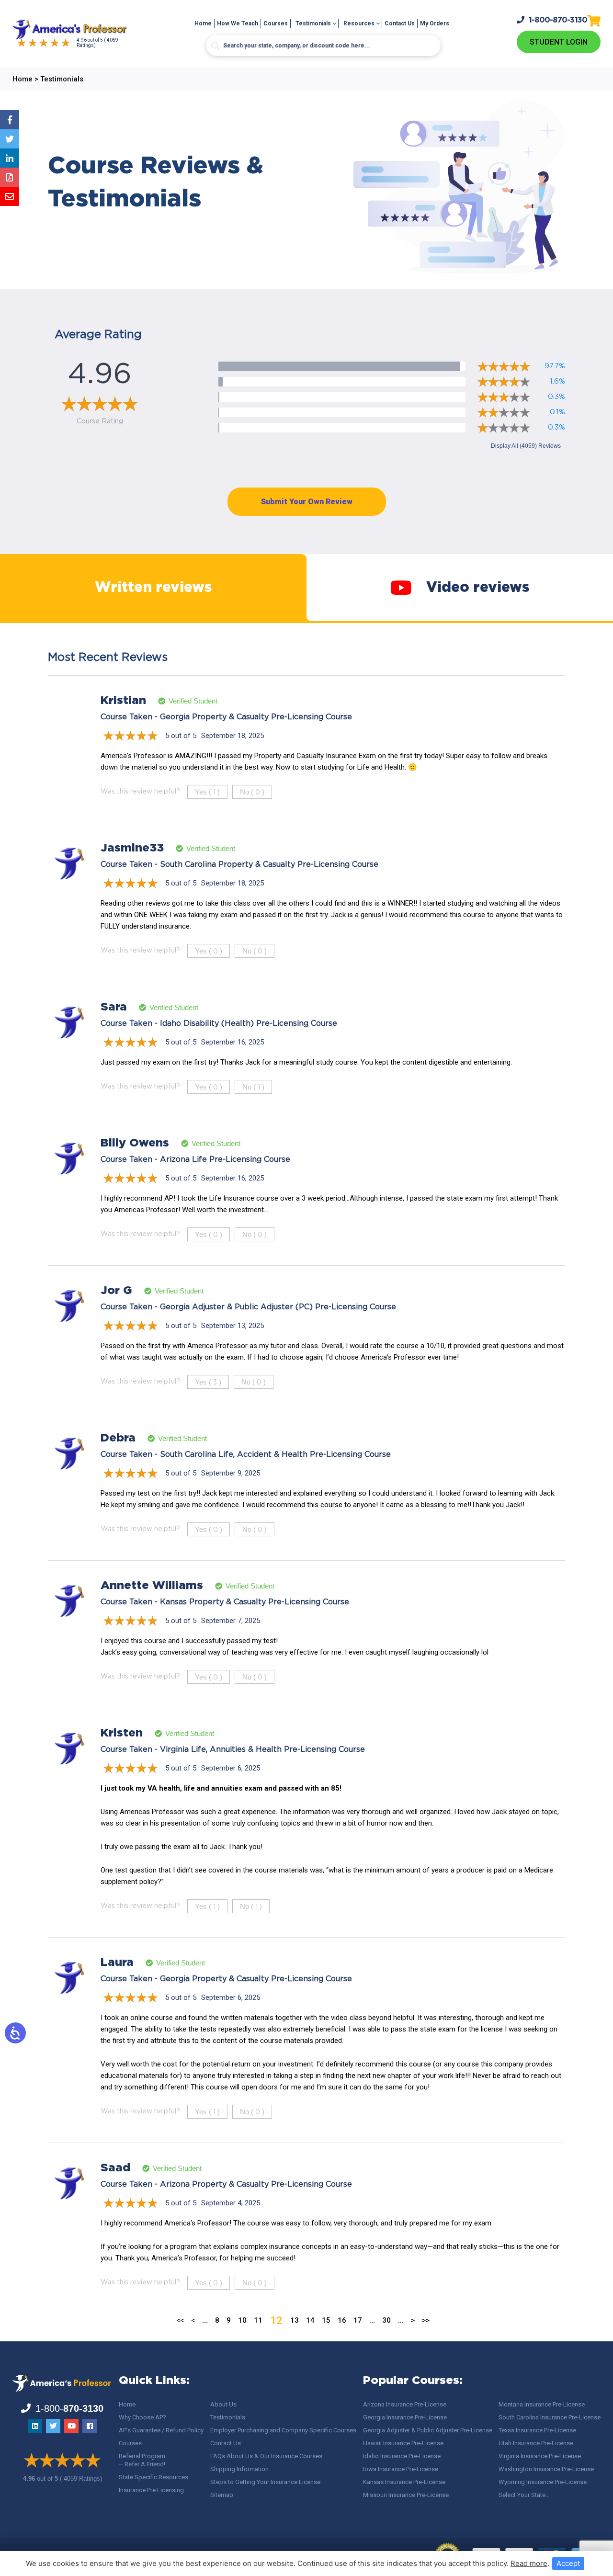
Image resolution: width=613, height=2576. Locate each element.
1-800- (558, 20)
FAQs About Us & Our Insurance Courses (266, 2456)
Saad (115, 2168)
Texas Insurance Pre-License (537, 2430)
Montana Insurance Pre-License (542, 2404)
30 (386, 2320)
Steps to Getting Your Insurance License (265, 2482)
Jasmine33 (132, 848)
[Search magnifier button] (216, 46)
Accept (568, 2563)
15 (326, 2320)
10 (242, 2320)
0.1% (557, 412)
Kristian (123, 701)
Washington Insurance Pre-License (546, 2469)
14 (310, 2320)
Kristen (122, 1733)
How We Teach (238, 23)
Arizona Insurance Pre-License (405, 2404)
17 (358, 2320)
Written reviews (153, 588)
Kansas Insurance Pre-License (404, 2482)
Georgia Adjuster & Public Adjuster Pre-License (428, 2430)
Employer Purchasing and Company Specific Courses (283, 2430)
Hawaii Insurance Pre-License (403, 2443)
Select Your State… (524, 2495)
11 (258, 2320)
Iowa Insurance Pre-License (401, 2469)
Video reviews (478, 588)
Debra (118, 1438)
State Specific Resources (153, 2477)
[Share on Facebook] (10, 120)
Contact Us (400, 23)
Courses (276, 23)
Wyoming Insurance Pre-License (543, 2482)
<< (180, 2320)
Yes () (207, 792)
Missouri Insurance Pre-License (406, 2495)
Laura (117, 1963)
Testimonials (313, 23)
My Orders (435, 23)
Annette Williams (152, 1586)
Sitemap (222, 2495)
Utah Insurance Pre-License (536, 2443)
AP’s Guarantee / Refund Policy (161, 2430)
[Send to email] (10, 196)
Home (203, 23)
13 (295, 2320)
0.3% (556, 397)
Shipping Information (239, 2469)
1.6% (557, 381)
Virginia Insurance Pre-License (540, 2456)
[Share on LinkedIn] (10, 158)
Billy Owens (135, 1143)
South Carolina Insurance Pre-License (550, 2417)
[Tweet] (10, 139)
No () (252, 792)
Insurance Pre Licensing (151, 2490)
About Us (223, 2404)
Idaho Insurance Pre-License (402, 2456)
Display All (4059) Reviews (526, 446)
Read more (529, 2563)
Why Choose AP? (142, 2417)
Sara (114, 1007)
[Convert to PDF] (10, 177)
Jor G (116, 1291)
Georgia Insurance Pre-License (405, 2417)
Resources (359, 23)
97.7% (555, 366)
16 (342, 2320)
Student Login (559, 42)
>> (426, 2320)
